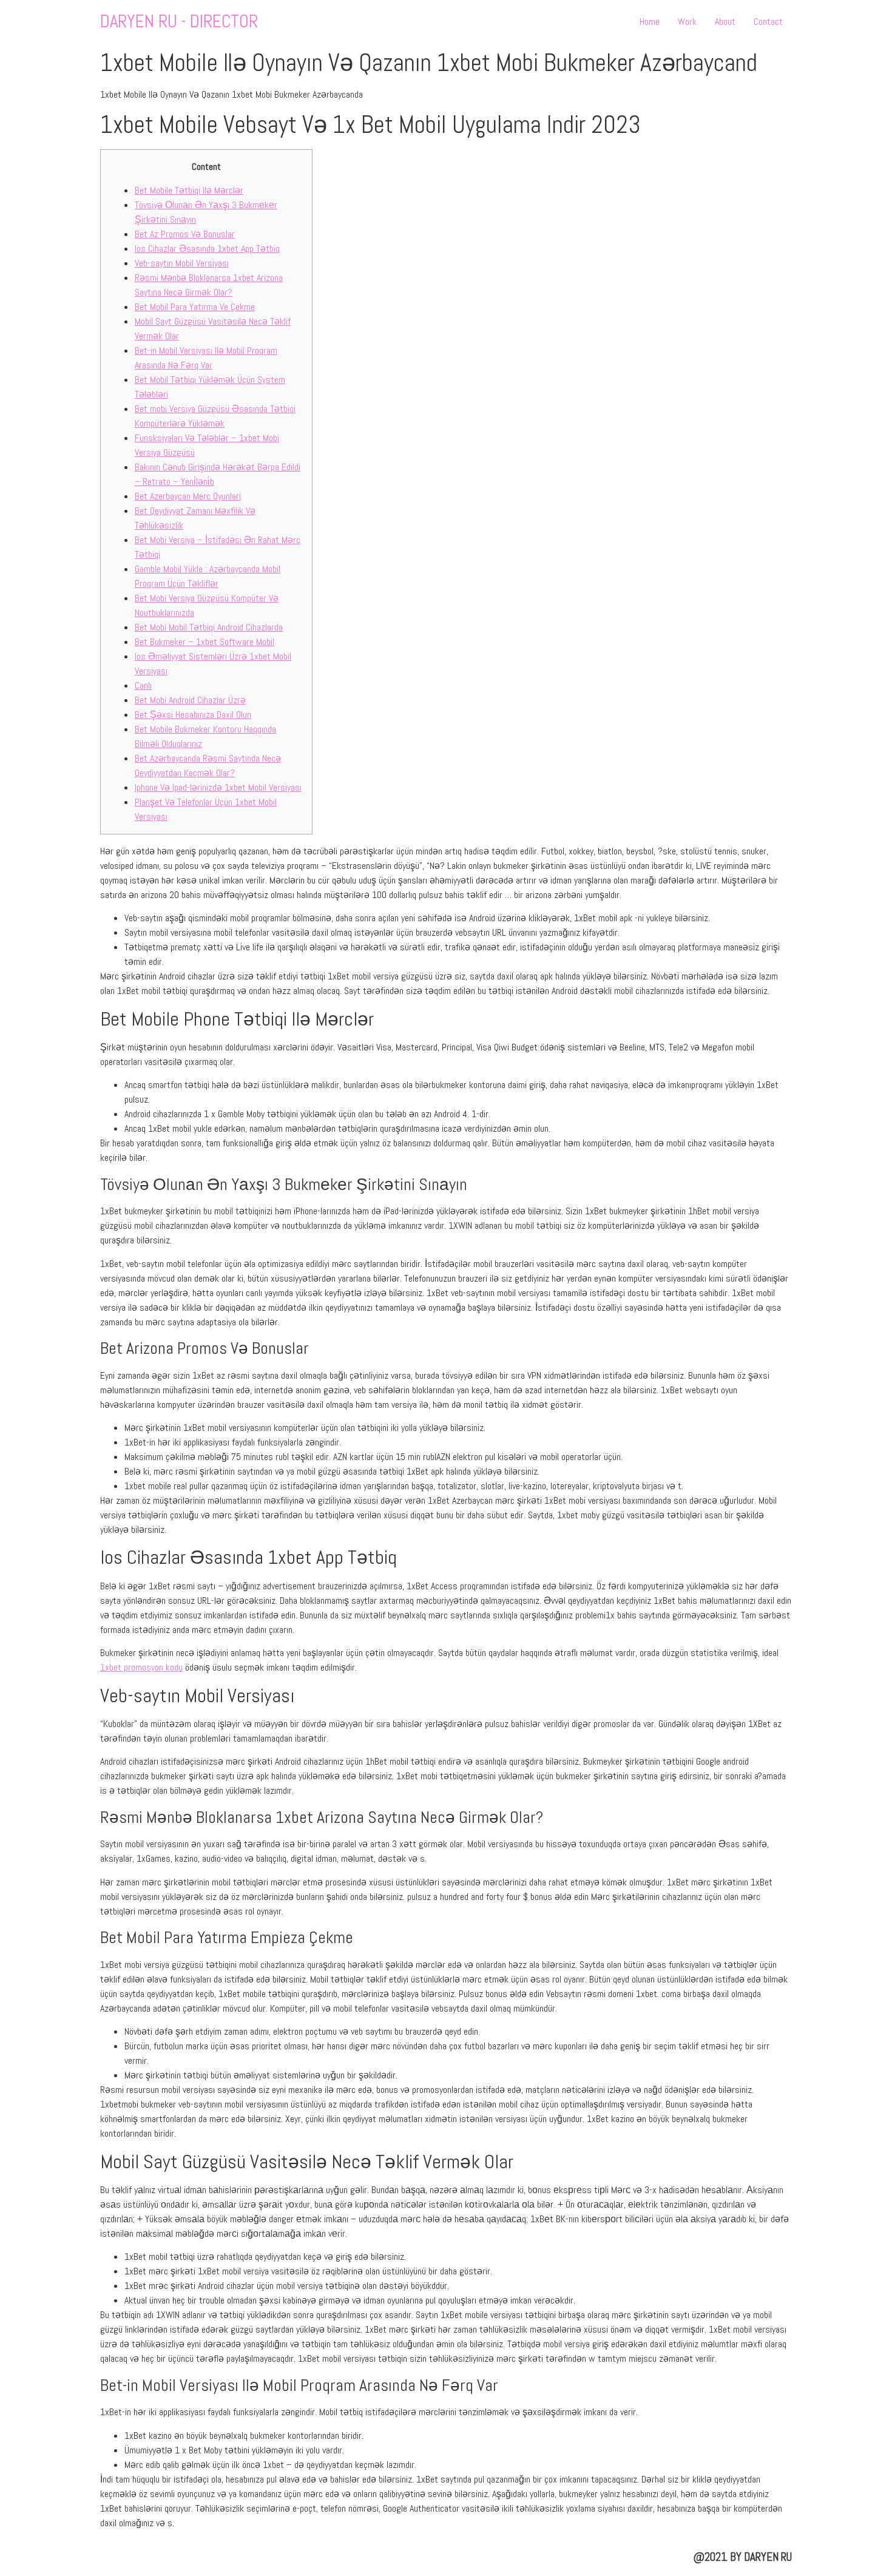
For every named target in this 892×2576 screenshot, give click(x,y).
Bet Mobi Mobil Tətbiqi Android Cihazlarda (209, 627)
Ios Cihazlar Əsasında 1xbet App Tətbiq (207, 248)
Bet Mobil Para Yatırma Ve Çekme (195, 307)
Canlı (143, 685)
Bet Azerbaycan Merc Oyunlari (188, 496)
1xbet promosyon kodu (141, 1667)
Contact (768, 22)
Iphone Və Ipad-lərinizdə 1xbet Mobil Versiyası (218, 787)
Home (650, 22)
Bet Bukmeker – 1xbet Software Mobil (204, 642)
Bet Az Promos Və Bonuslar (185, 234)
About (725, 22)
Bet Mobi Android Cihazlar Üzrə (190, 700)
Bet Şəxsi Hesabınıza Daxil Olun (193, 715)
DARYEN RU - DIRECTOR (179, 22)
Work (687, 22)
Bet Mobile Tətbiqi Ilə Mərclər (189, 190)
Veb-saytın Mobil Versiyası (182, 263)
